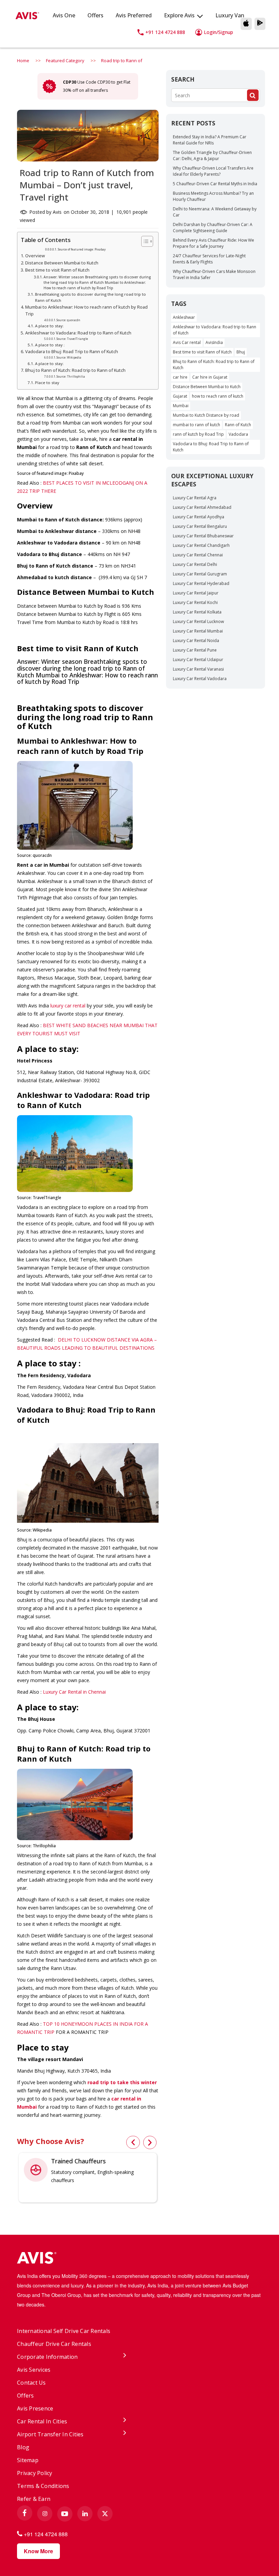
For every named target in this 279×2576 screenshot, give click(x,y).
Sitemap (28, 2460)
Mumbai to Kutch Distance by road (206, 415)
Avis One (64, 15)
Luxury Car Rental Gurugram (200, 574)
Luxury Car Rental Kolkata (197, 612)
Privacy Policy (35, 2473)
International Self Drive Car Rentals (64, 2331)
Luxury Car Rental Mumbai (198, 631)
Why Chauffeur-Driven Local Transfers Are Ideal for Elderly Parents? (213, 171)
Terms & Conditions (43, 2486)
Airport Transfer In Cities (50, 2434)
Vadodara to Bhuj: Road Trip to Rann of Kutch (72, 352)
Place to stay (47, 383)
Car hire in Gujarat (210, 377)
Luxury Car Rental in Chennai (74, 1692)
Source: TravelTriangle (72, 339)
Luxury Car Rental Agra (195, 498)
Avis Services (34, 2370)
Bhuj (241, 352)
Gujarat (180, 396)
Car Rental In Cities (42, 2421)
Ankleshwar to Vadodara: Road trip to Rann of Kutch (79, 333)
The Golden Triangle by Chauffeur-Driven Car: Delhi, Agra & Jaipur (212, 155)
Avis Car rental (187, 342)
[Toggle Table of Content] (144, 241)
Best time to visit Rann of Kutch (58, 270)
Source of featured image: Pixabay (82, 249)
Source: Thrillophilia (71, 376)
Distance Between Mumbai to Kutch (62, 263)
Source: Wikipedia (69, 357)
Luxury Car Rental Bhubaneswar (203, 536)
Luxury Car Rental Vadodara (200, 679)
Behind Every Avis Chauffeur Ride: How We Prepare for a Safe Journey (214, 243)
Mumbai (181, 406)
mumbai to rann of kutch (196, 425)
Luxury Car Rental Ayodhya (199, 517)
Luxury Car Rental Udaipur (198, 660)
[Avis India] (139, 2259)
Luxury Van (230, 15)
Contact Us (31, 2383)
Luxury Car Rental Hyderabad (201, 583)
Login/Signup (218, 32)
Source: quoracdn (68, 320)
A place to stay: (49, 326)
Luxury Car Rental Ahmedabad (202, 507)
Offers (95, 15)
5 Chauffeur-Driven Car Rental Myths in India (215, 184)
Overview (35, 256)
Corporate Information (47, 2357)
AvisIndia (214, 342)
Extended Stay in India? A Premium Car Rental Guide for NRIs (210, 140)
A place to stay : (50, 345)
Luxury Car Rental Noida (196, 641)
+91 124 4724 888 (165, 32)
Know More (38, 2551)
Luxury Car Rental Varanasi (198, 669)
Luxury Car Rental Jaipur (196, 593)
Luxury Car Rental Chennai (198, 555)
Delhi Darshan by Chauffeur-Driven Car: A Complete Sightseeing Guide (213, 228)
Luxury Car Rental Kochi (195, 602)
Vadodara (238, 434)
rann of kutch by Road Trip (198, 434)
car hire (180, 377)
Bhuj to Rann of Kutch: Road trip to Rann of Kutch (75, 370)
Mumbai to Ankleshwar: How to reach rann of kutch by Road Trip (86, 310)
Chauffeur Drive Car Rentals (54, 2344)
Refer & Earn (34, 2499)
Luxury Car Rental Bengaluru (200, 526)
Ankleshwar (184, 317)
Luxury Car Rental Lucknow (198, 621)
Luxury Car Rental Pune (195, 650)
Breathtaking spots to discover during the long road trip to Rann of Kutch (91, 297)
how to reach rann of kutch (218, 396)
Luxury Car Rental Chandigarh (201, 545)
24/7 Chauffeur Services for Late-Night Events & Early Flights (209, 259)
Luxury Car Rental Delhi (195, 564)
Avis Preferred (134, 15)
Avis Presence (35, 2408)
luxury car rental (68, 1006)
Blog (23, 2447)
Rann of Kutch (238, 425)
